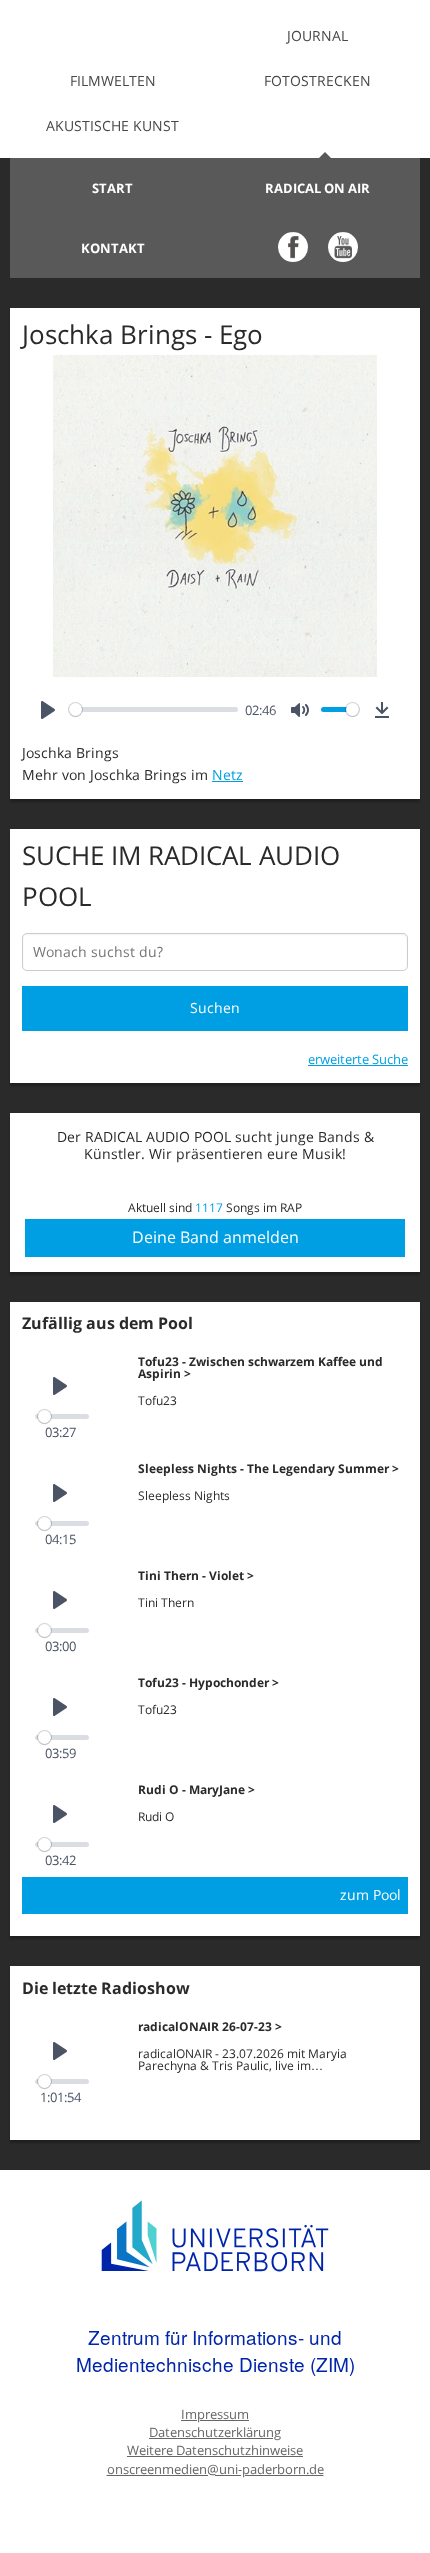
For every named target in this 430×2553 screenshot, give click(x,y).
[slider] (153, 709)
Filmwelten (113, 80)
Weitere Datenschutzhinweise (215, 2450)
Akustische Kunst (112, 125)
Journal (317, 35)
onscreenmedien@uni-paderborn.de (215, 2469)
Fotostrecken (317, 80)
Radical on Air (317, 188)
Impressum (215, 2414)
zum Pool (370, 1894)
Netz (227, 774)
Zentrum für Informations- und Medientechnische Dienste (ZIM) (215, 2350)
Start (112, 188)
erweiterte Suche (358, 1059)
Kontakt (113, 248)
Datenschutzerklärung (215, 2432)
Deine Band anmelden (215, 1237)
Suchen (215, 1007)
